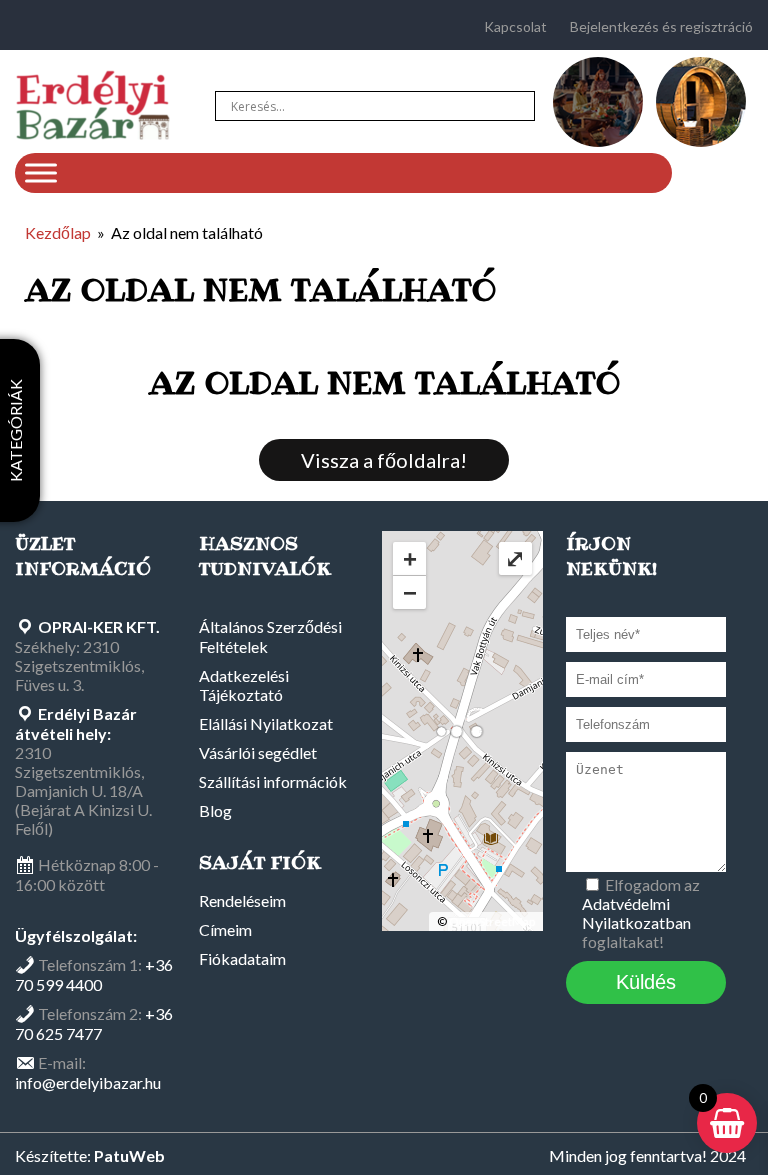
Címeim (225, 929)
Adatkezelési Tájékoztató (244, 685)
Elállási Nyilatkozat (266, 723)
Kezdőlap (58, 232)
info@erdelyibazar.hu (88, 1082)
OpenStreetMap (492, 921)
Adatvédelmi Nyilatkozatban (636, 913)
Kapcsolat (515, 26)
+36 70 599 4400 (94, 974)
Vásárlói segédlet (258, 752)
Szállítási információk (273, 781)
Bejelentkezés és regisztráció (661, 26)
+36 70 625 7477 (94, 1023)
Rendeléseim (242, 900)
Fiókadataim (242, 958)
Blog (215, 810)
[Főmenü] (41, 172)
